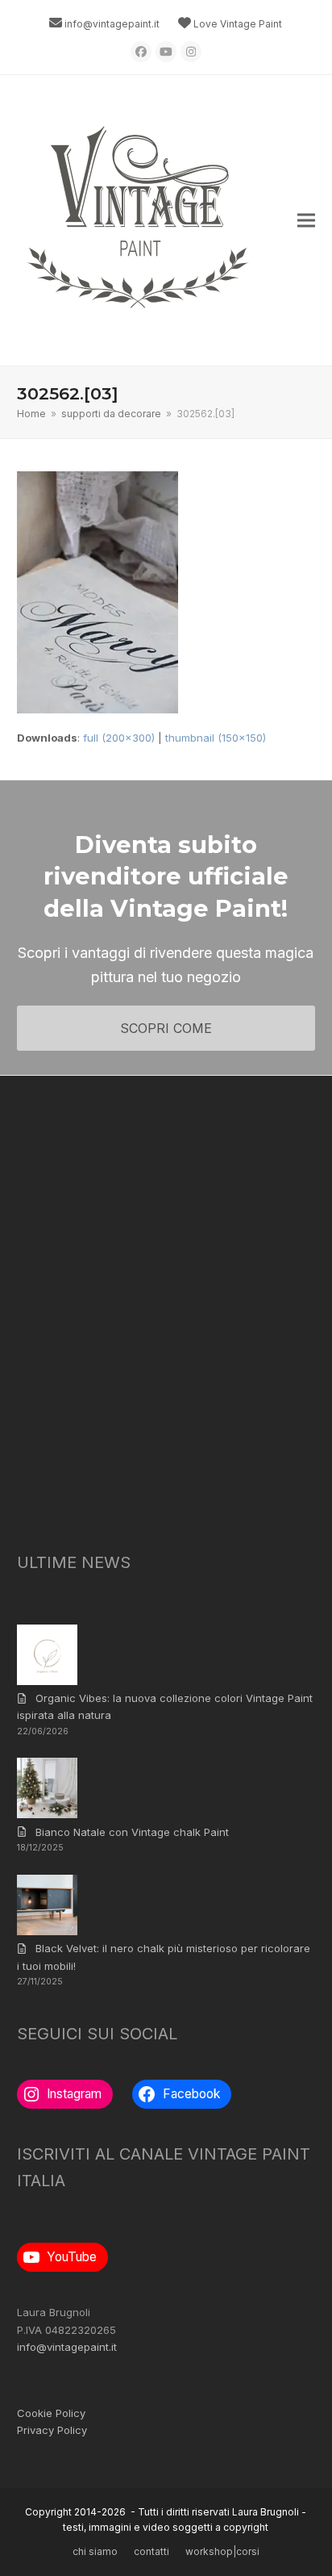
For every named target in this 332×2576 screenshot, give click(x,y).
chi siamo (95, 2551)
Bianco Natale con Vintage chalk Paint (132, 1832)
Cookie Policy (51, 2413)
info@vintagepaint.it (112, 24)
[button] (306, 221)
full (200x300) (119, 738)
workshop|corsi (222, 2551)
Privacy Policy (52, 2430)
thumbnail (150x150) (216, 738)
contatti (151, 2551)
